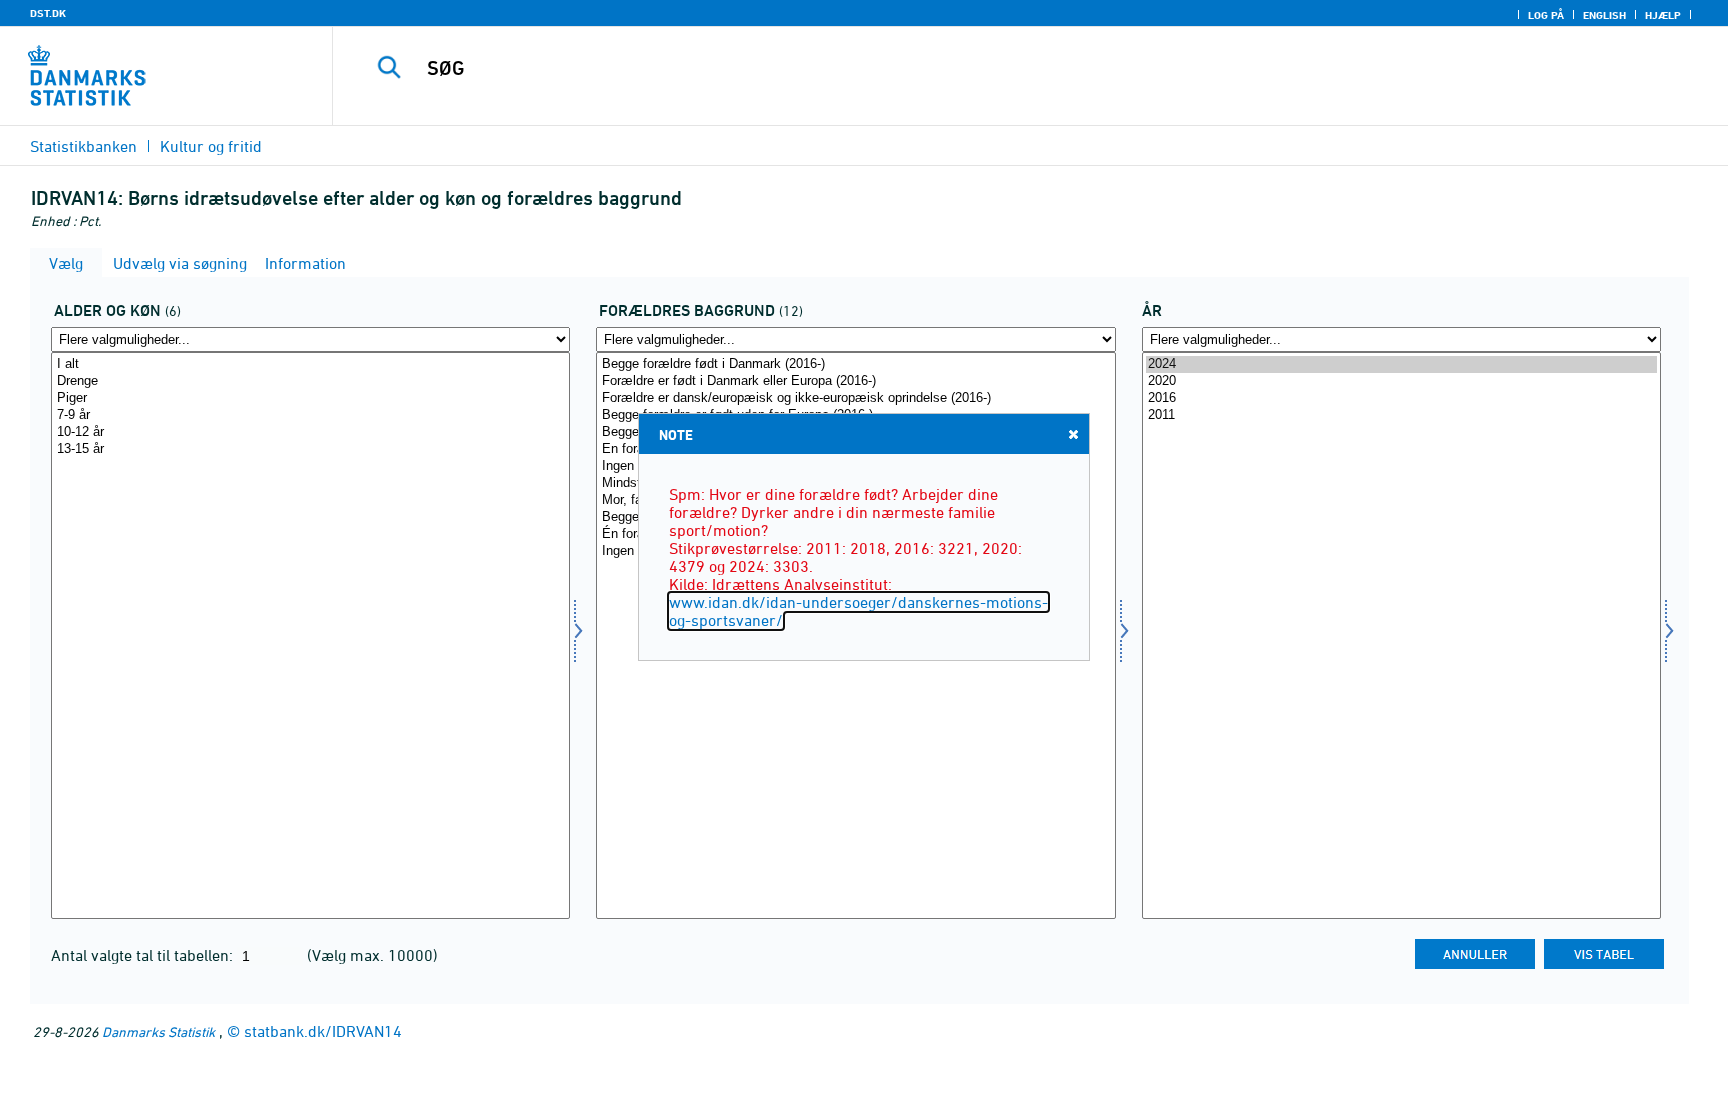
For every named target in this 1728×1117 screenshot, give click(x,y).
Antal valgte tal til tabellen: (144, 955)
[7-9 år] (310, 415)
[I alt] (310, 364)
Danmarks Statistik (158, 1031)
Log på (1546, 15)
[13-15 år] (310, 449)
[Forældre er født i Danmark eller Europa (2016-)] (855, 381)
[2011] (1401, 415)
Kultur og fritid (211, 146)
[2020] (1401, 381)
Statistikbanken (83, 146)
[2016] (1401, 398)
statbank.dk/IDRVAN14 (323, 1031)
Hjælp (1663, 15)
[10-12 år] (310, 432)
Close (1073, 434)
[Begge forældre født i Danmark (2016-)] (855, 364)
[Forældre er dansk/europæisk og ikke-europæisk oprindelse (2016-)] (855, 398)
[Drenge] (310, 381)
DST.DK (48, 13)
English (1604, 15)
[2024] (1401, 364)
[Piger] (310, 398)
